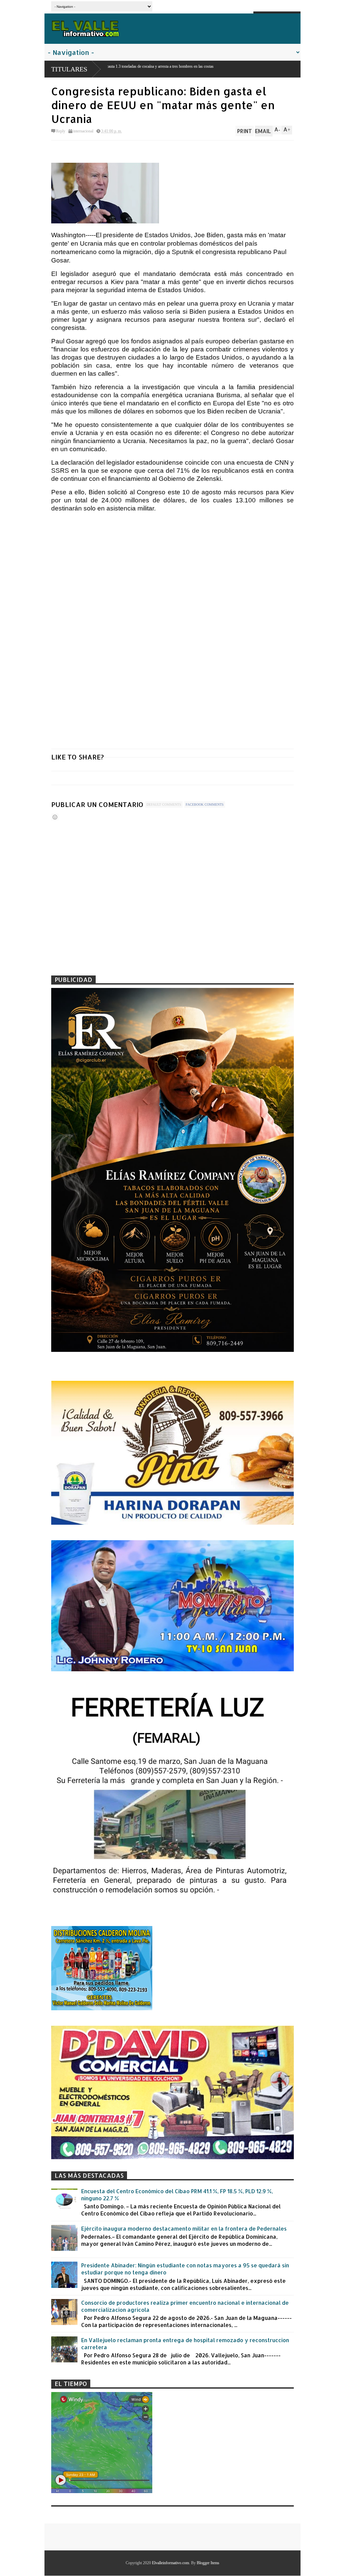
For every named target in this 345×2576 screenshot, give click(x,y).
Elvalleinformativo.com (170, 2563)
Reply (61, 131)
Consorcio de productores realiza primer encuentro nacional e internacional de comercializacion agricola (185, 2306)
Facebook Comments (205, 804)
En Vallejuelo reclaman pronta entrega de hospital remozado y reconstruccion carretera (185, 2344)
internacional (83, 131)
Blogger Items (208, 2563)
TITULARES (69, 69)
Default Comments (164, 804)
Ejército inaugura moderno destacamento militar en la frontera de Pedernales (184, 2228)
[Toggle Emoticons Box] (55, 817)
